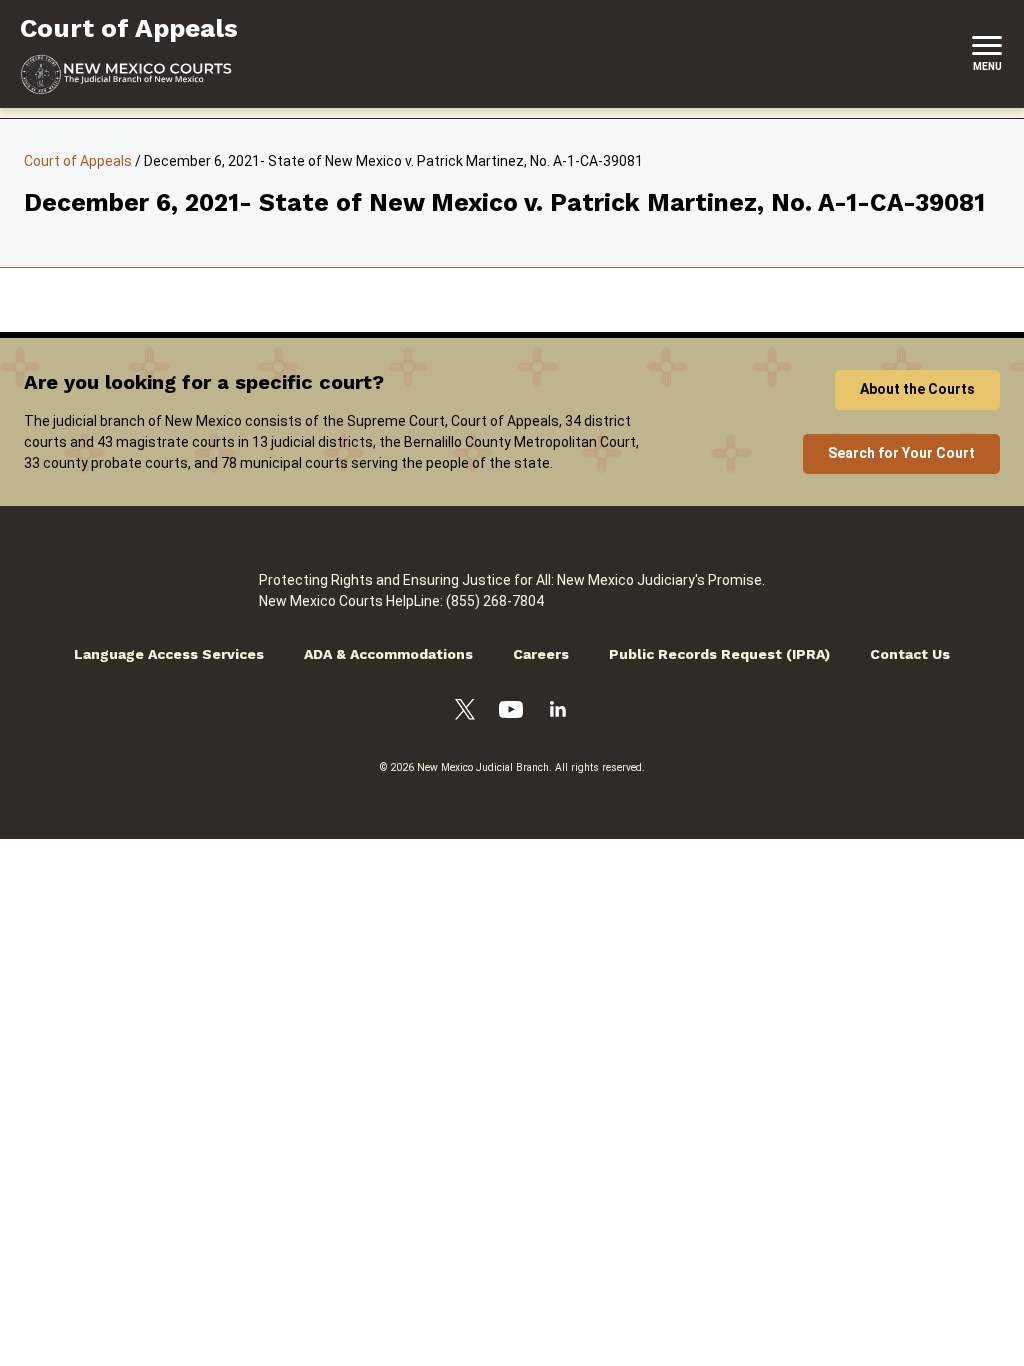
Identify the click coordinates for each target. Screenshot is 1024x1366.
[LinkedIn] (558, 712)
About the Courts (917, 389)
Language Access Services (169, 654)
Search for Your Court (901, 453)
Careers (541, 654)
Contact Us (910, 654)
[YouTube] (511, 712)
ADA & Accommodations (388, 654)
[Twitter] (465, 712)
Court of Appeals (78, 161)
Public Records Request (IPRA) (719, 654)
